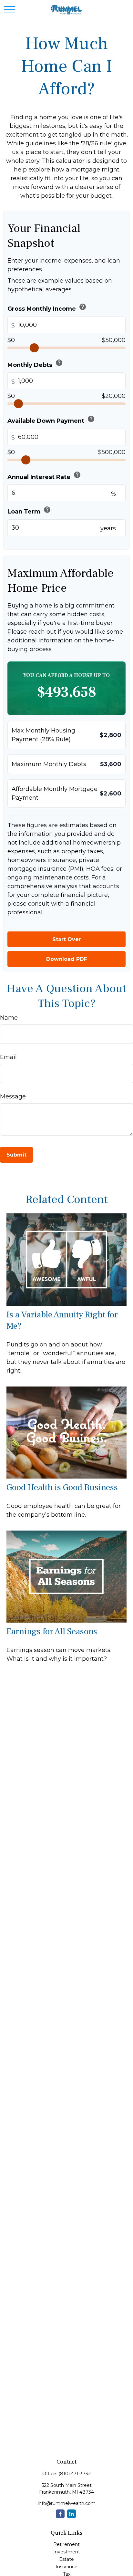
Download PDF (67, 959)
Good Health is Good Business (62, 1487)
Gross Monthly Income (47, 308)
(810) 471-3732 (75, 2474)
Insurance (66, 2567)
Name (9, 1018)
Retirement (66, 2544)
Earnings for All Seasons (52, 1631)
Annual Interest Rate (44, 476)
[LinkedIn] (72, 2514)
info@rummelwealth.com (67, 2503)
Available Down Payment (51, 420)
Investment (67, 2552)
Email (8, 1057)
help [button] (83, 307)
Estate (66, 2559)
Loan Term (29, 510)
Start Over (67, 939)
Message (13, 1096)
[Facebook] (60, 2514)
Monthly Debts (35, 364)
